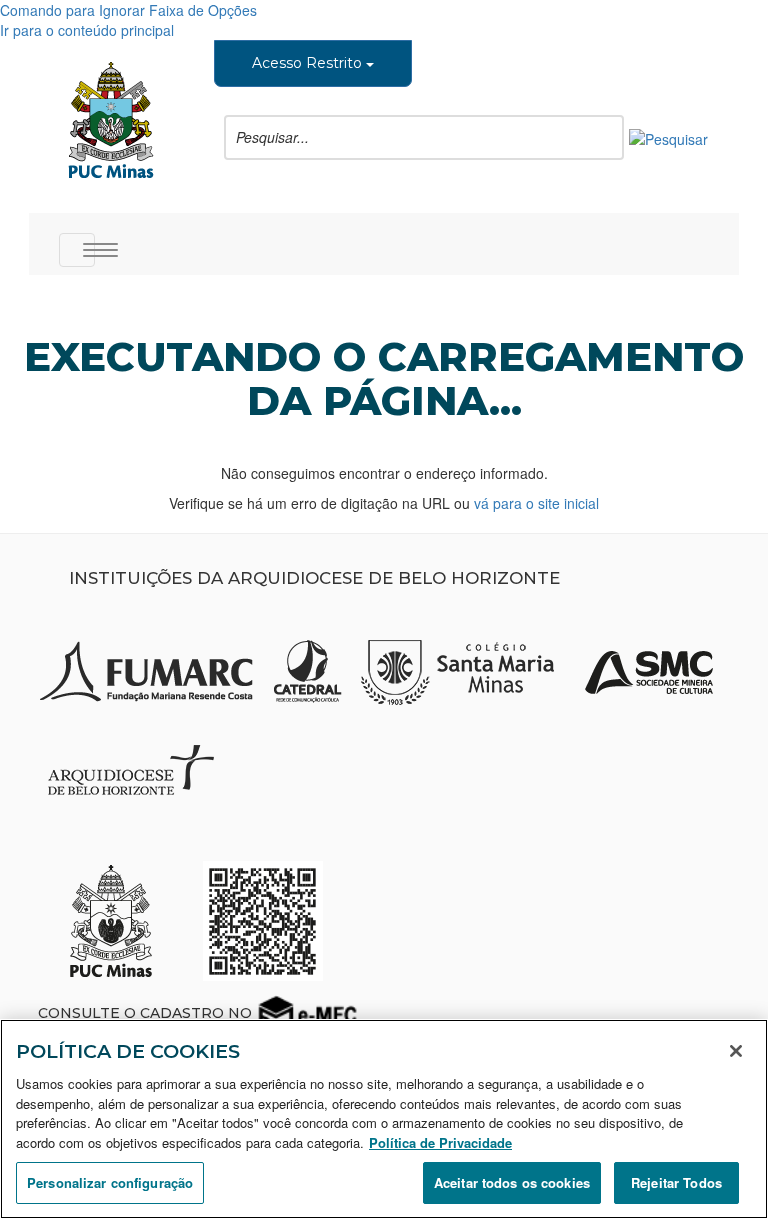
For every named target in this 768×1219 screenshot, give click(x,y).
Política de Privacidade (440, 1142)
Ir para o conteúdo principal (87, 30)
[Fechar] (736, 1051)
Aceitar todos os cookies (512, 1182)
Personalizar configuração (110, 1182)
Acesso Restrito (309, 63)
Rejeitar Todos (676, 1182)
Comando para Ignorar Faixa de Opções (128, 10)
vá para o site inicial (536, 503)
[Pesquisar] (668, 137)
